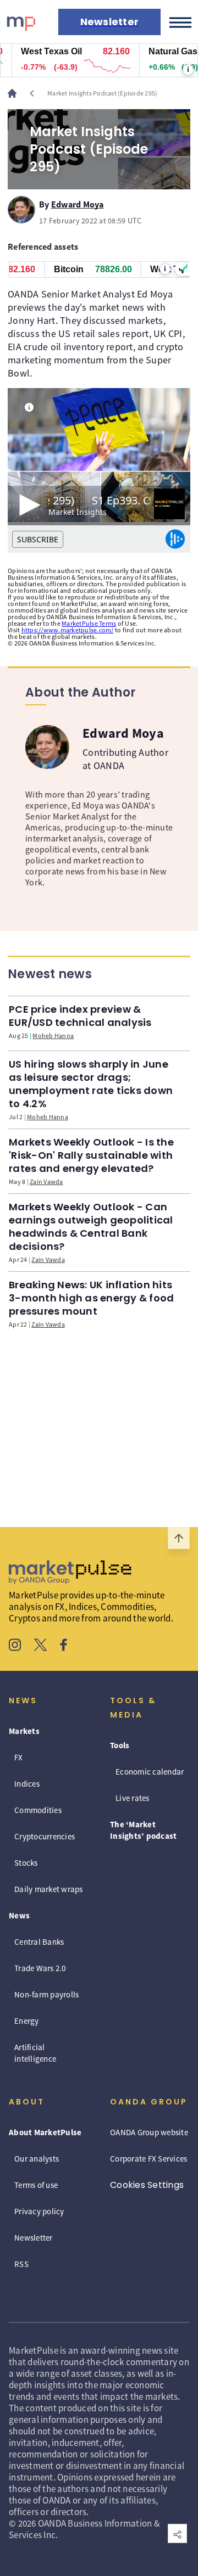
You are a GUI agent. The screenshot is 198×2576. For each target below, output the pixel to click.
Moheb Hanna (53, 1036)
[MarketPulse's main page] (16, 93)
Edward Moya (78, 203)
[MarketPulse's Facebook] (64, 1646)
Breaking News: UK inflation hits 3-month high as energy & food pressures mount (91, 1298)
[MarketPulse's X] (41, 1646)
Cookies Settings (147, 2185)
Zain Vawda (46, 1182)
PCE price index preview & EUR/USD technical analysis (80, 1016)
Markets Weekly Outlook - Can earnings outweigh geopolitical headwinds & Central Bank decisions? (91, 1227)
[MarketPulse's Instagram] (15, 1646)
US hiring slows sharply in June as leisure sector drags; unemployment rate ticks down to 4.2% (91, 1084)
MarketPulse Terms (89, 623)
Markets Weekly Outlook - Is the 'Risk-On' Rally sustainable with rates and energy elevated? (91, 1155)
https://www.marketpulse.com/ (68, 630)
